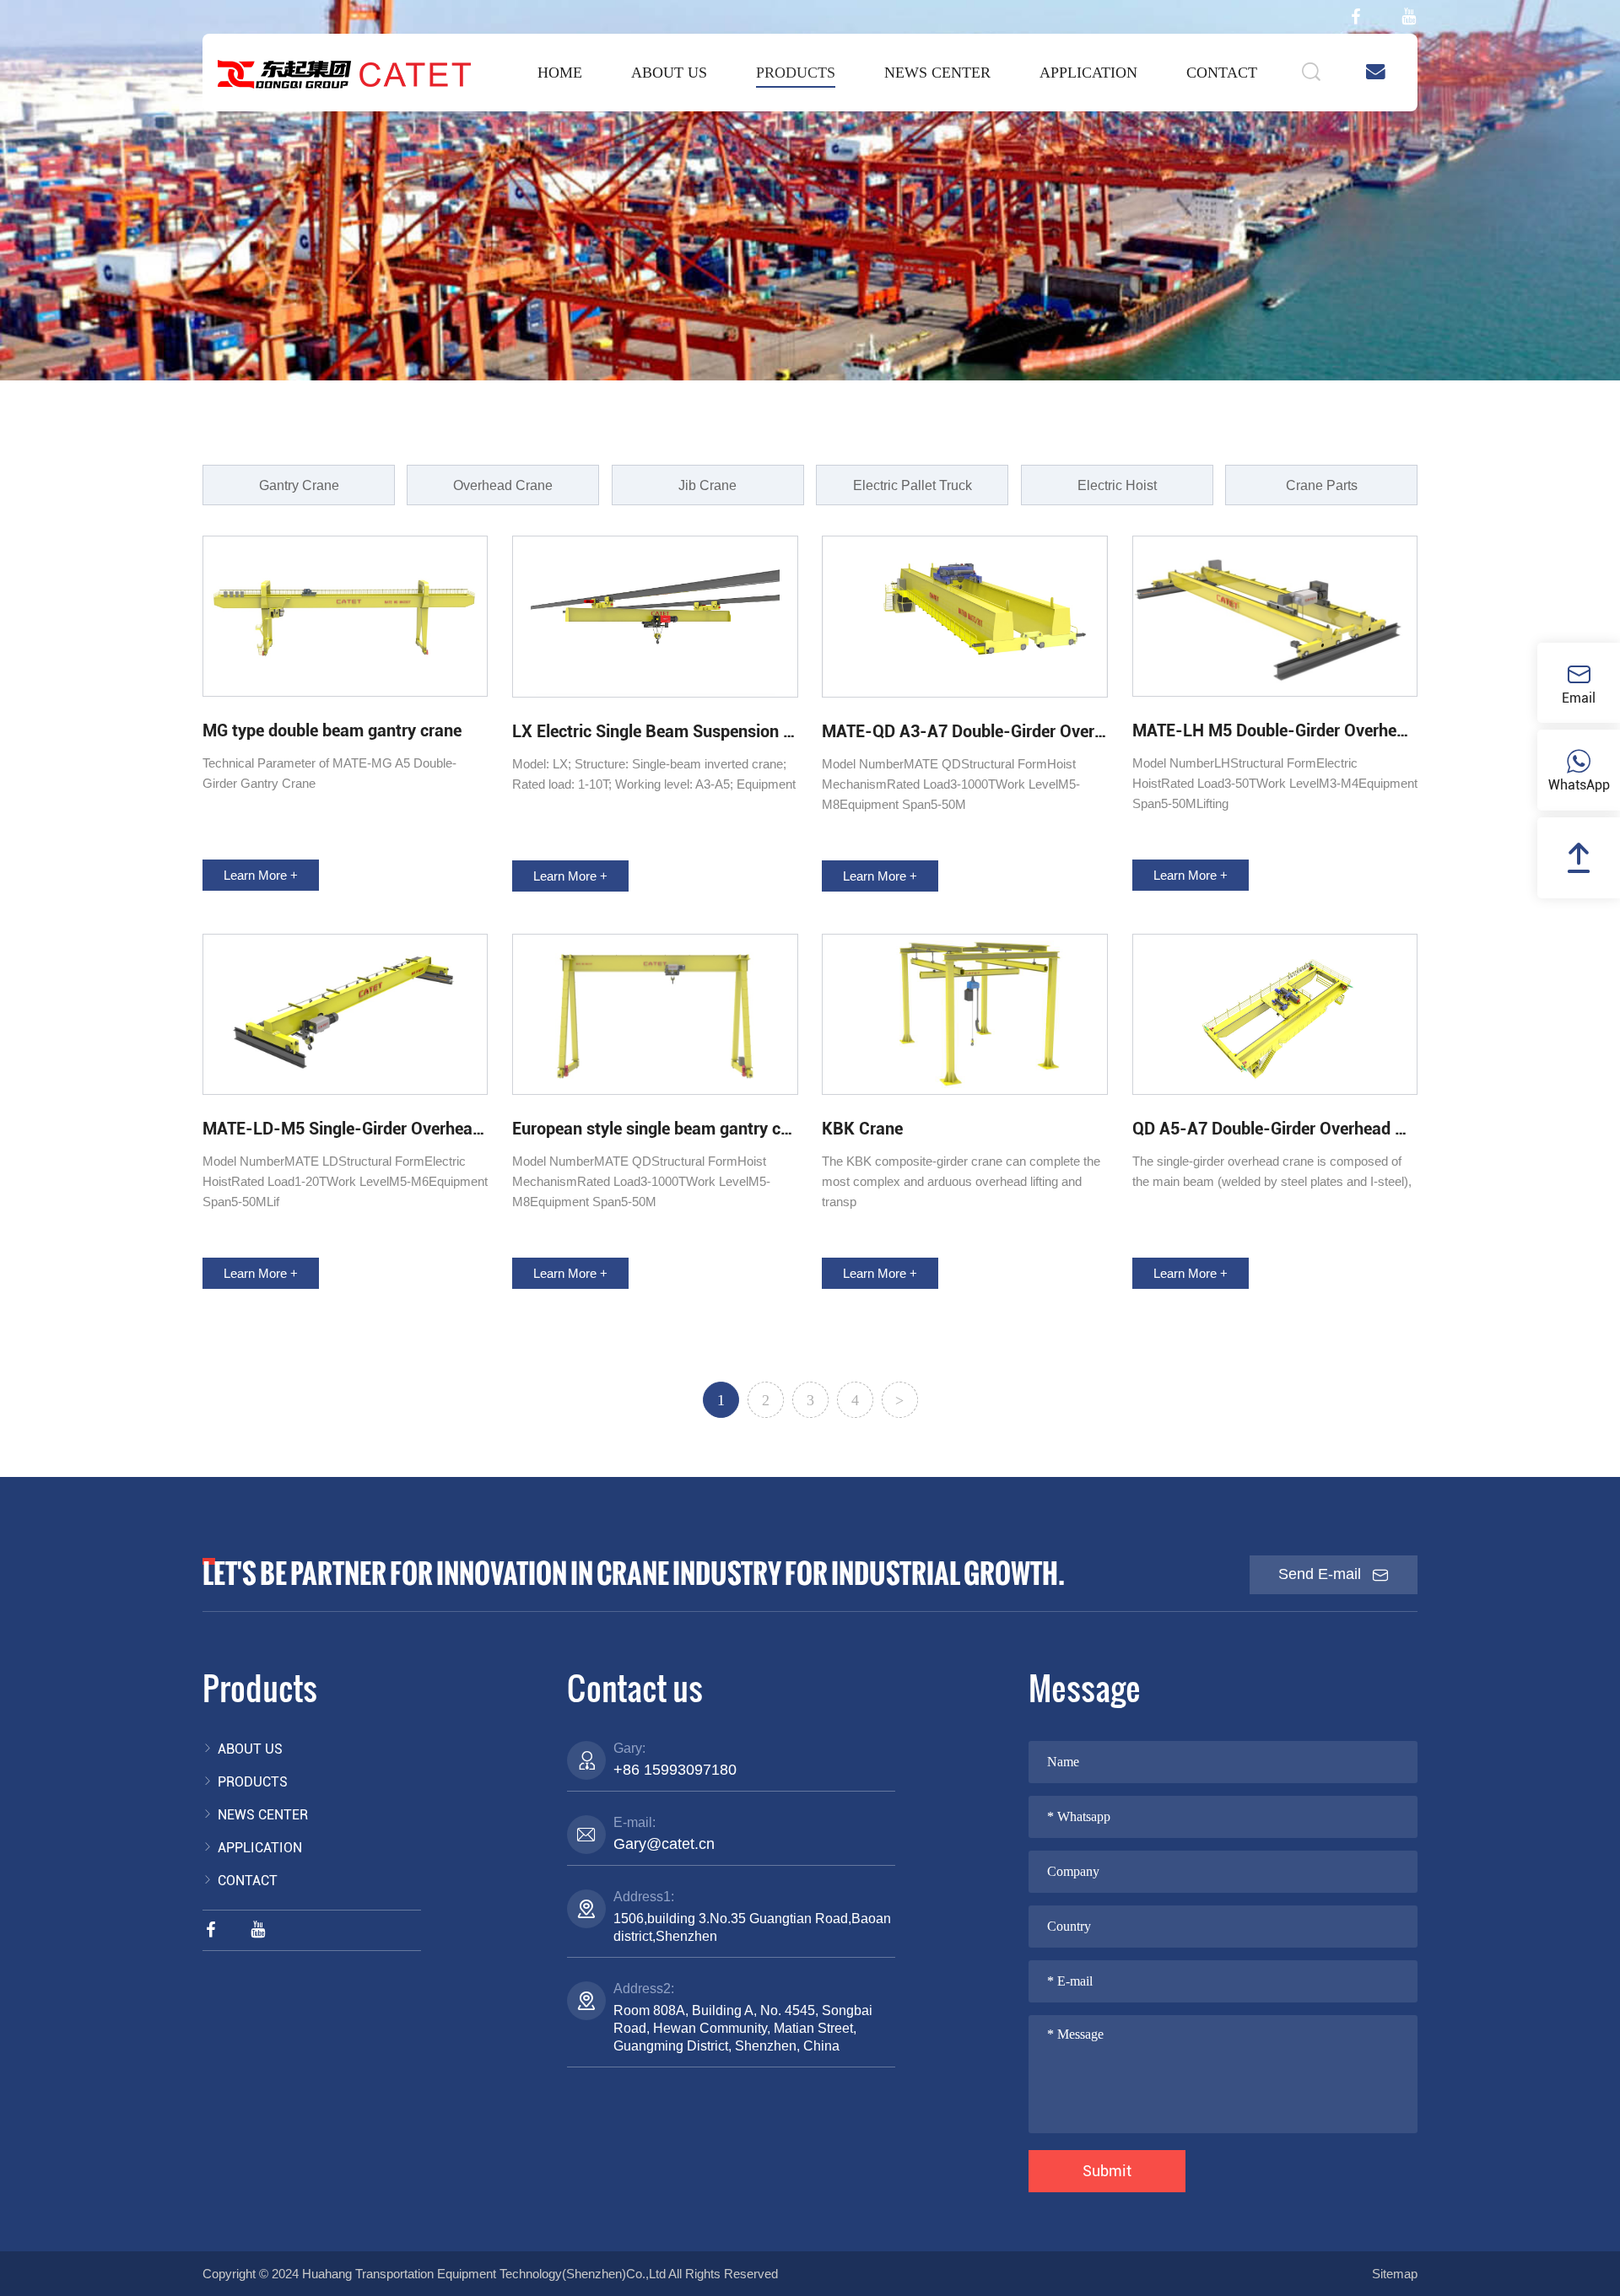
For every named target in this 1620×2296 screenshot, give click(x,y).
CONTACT (1222, 73)
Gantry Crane (299, 485)
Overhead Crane (503, 485)
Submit (1107, 2171)
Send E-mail (1322, 1574)
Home (560, 73)
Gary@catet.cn (664, 1844)
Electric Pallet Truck (913, 485)
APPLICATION (1088, 73)
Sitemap (1395, 2274)
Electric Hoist (1117, 485)
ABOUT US (669, 73)
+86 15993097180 (675, 1770)
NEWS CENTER (937, 73)
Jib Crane (707, 485)
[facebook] (1356, 17)
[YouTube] (1409, 17)
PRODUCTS (796, 73)
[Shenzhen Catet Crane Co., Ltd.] (344, 73)
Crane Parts (1322, 485)
